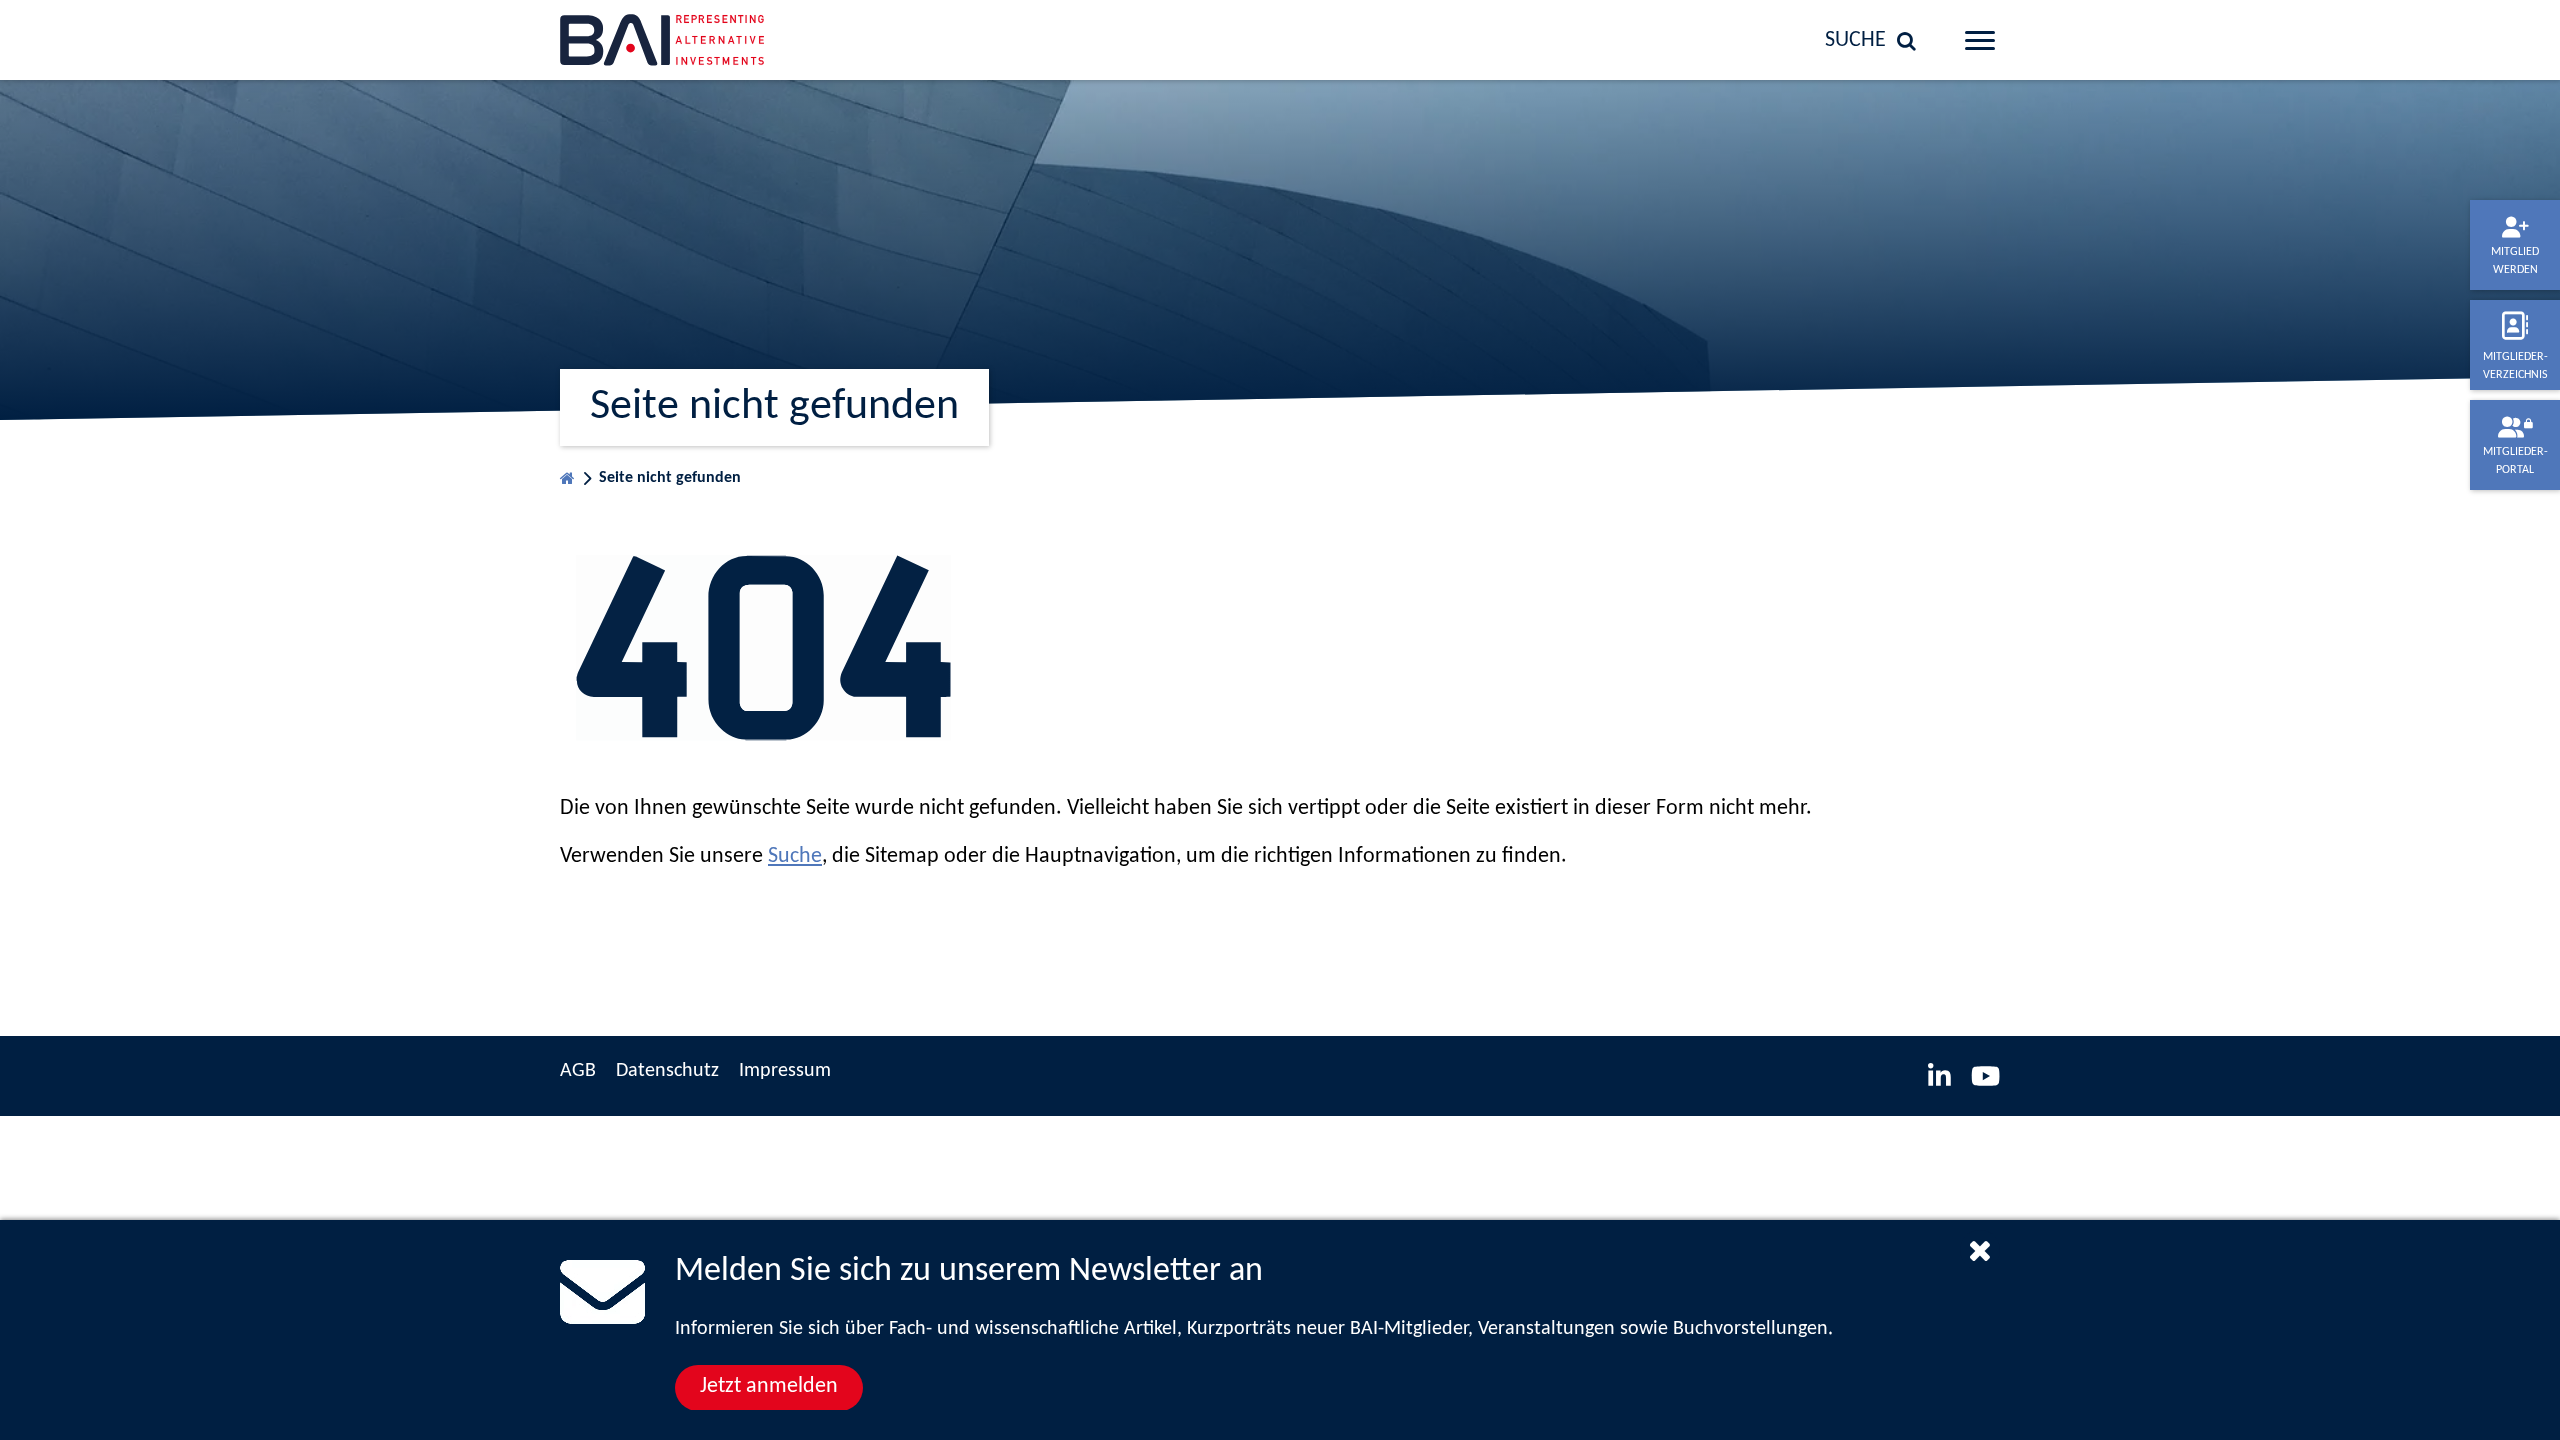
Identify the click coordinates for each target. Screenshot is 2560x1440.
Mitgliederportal (2515, 461)
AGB (578, 1071)
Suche (795, 856)
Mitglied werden (2515, 261)
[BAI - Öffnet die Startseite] (725, 40)
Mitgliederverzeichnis (2515, 366)
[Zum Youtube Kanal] (1985, 1076)
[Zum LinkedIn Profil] (1939, 1076)
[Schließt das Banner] (1980, 1250)
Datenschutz (667, 1071)
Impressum (785, 1071)
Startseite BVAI (567, 473)
